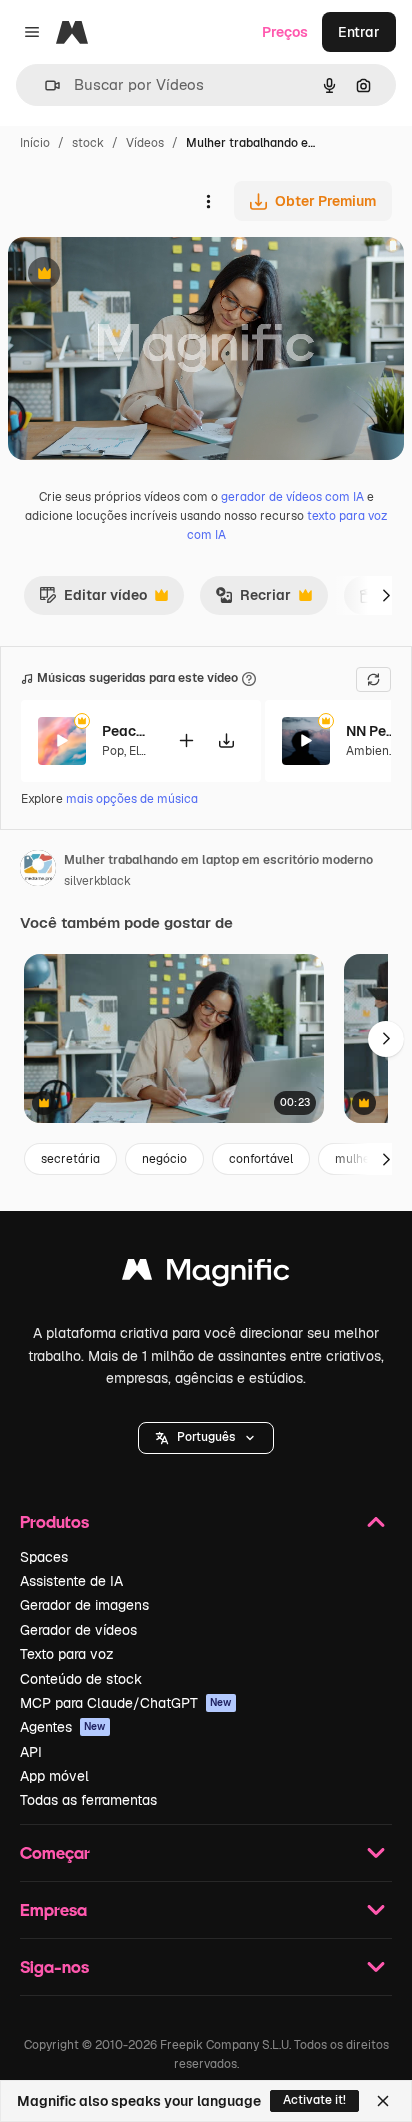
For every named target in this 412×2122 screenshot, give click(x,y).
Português (206, 1437)
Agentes (63, 1727)
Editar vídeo (93, 600)
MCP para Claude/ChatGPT (126, 1703)
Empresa (53, 1909)
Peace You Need (127, 731)
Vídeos (145, 143)
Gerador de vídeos (78, 1630)
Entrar (359, 32)
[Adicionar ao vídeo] (186, 740)
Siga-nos (54, 1966)
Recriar (253, 600)
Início (35, 143)
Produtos (54, 1521)
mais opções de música (132, 799)
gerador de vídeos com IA (292, 497)
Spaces (44, 1557)
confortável (261, 1159)
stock (88, 143)
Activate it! (314, 2100)
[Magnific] (206, 1274)
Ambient (370, 751)
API (31, 1752)
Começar (55, 1852)
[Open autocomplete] (44, 85)
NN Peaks (371, 731)
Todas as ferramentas (88, 1800)
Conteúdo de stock (81, 1679)
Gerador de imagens (84, 1605)
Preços (285, 32)
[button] (206, 1438)
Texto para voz (67, 1654)
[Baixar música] (226, 740)
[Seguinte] (386, 595)
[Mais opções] (208, 201)
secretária (70, 1159)
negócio (164, 1159)
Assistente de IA (71, 1581)
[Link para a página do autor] (38, 871)
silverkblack (97, 881)
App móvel (54, 1776)
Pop (113, 751)
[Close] (383, 2101)
